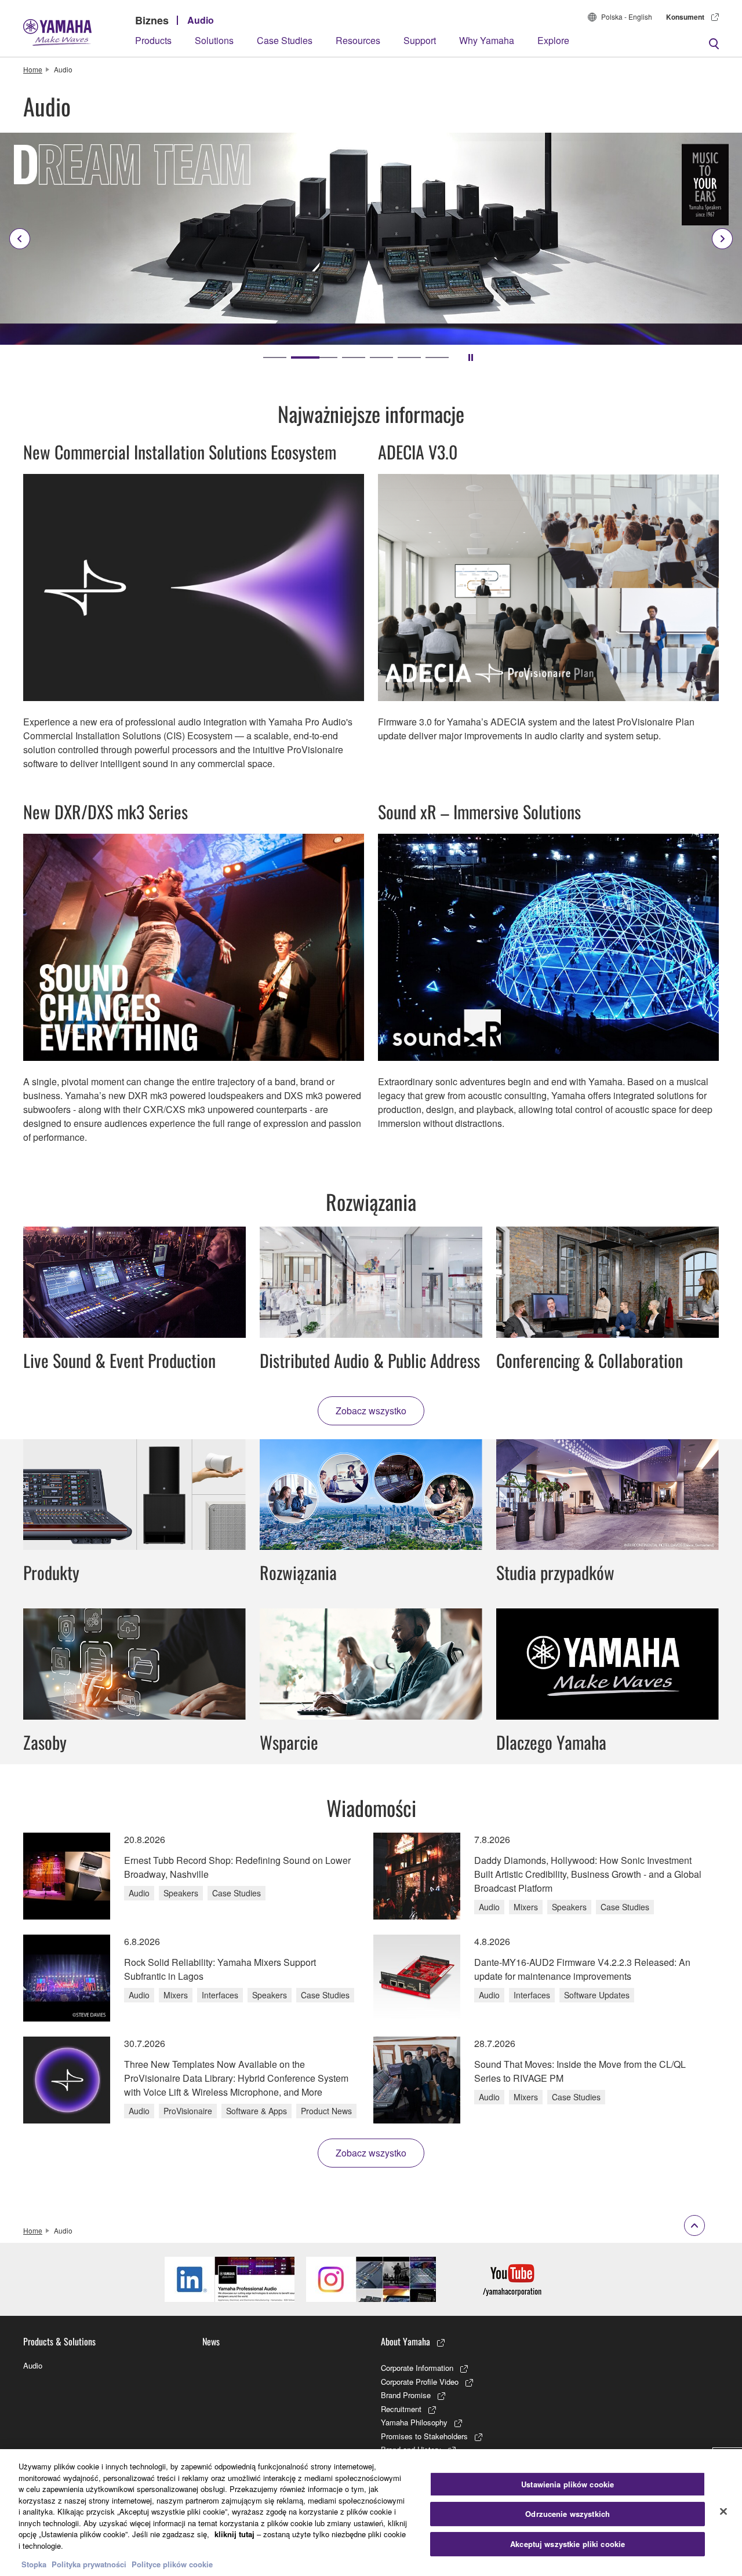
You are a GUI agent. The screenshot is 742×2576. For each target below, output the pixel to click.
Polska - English (627, 17)
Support (420, 40)
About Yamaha (405, 2341)
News (211, 2341)
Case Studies (285, 40)
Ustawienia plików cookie (568, 2484)
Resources (358, 40)
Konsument (685, 17)
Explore (553, 40)
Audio (201, 20)
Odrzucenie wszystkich (568, 2514)
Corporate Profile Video (420, 2382)
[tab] (275, 357)
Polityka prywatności (89, 2564)
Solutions (214, 40)
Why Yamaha (487, 40)
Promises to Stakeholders (424, 2436)
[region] (371, 2513)
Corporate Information (417, 2368)
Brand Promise (406, 2395)
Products (153, 40)
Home (33, 69)
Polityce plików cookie (172, 2564)
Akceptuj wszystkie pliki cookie (568, 2544)
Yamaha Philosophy (414, 2422)
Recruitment (401, 2409)
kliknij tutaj (234, 2534)
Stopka (35, 2564)
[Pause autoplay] (471, 357)
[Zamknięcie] (723, 2511)
